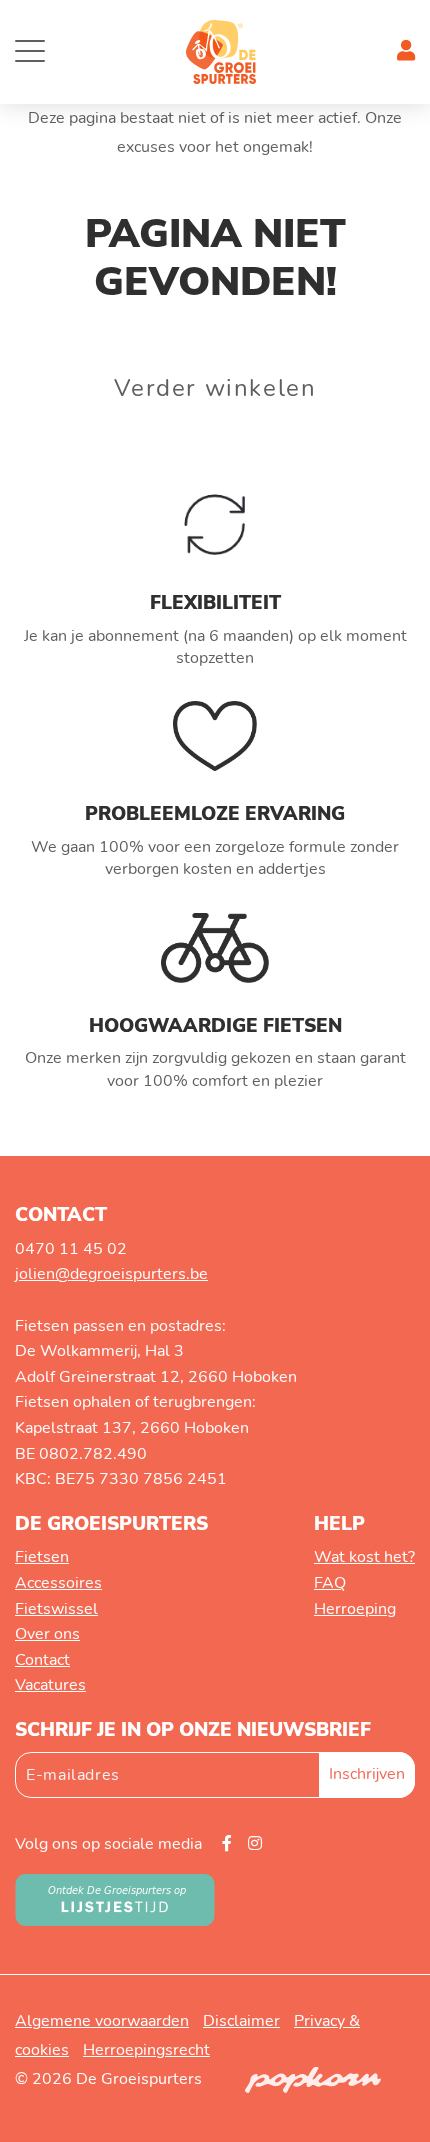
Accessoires (58, 1583)
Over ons (47, 1634)
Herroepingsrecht (146, 2050)
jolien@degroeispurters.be (111, 1274)
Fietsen (42, 1557)
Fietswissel (56, 1609)
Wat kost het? (364, 1557)
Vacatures (50, 1685)
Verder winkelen (215, 388)
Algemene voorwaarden (102, 2021)
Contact (42, 1660)
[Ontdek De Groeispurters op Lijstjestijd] (115, 1899)
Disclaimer (241, 2021)
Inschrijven (367, 1774)
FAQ (330, 1583)
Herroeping (355, 1609)
